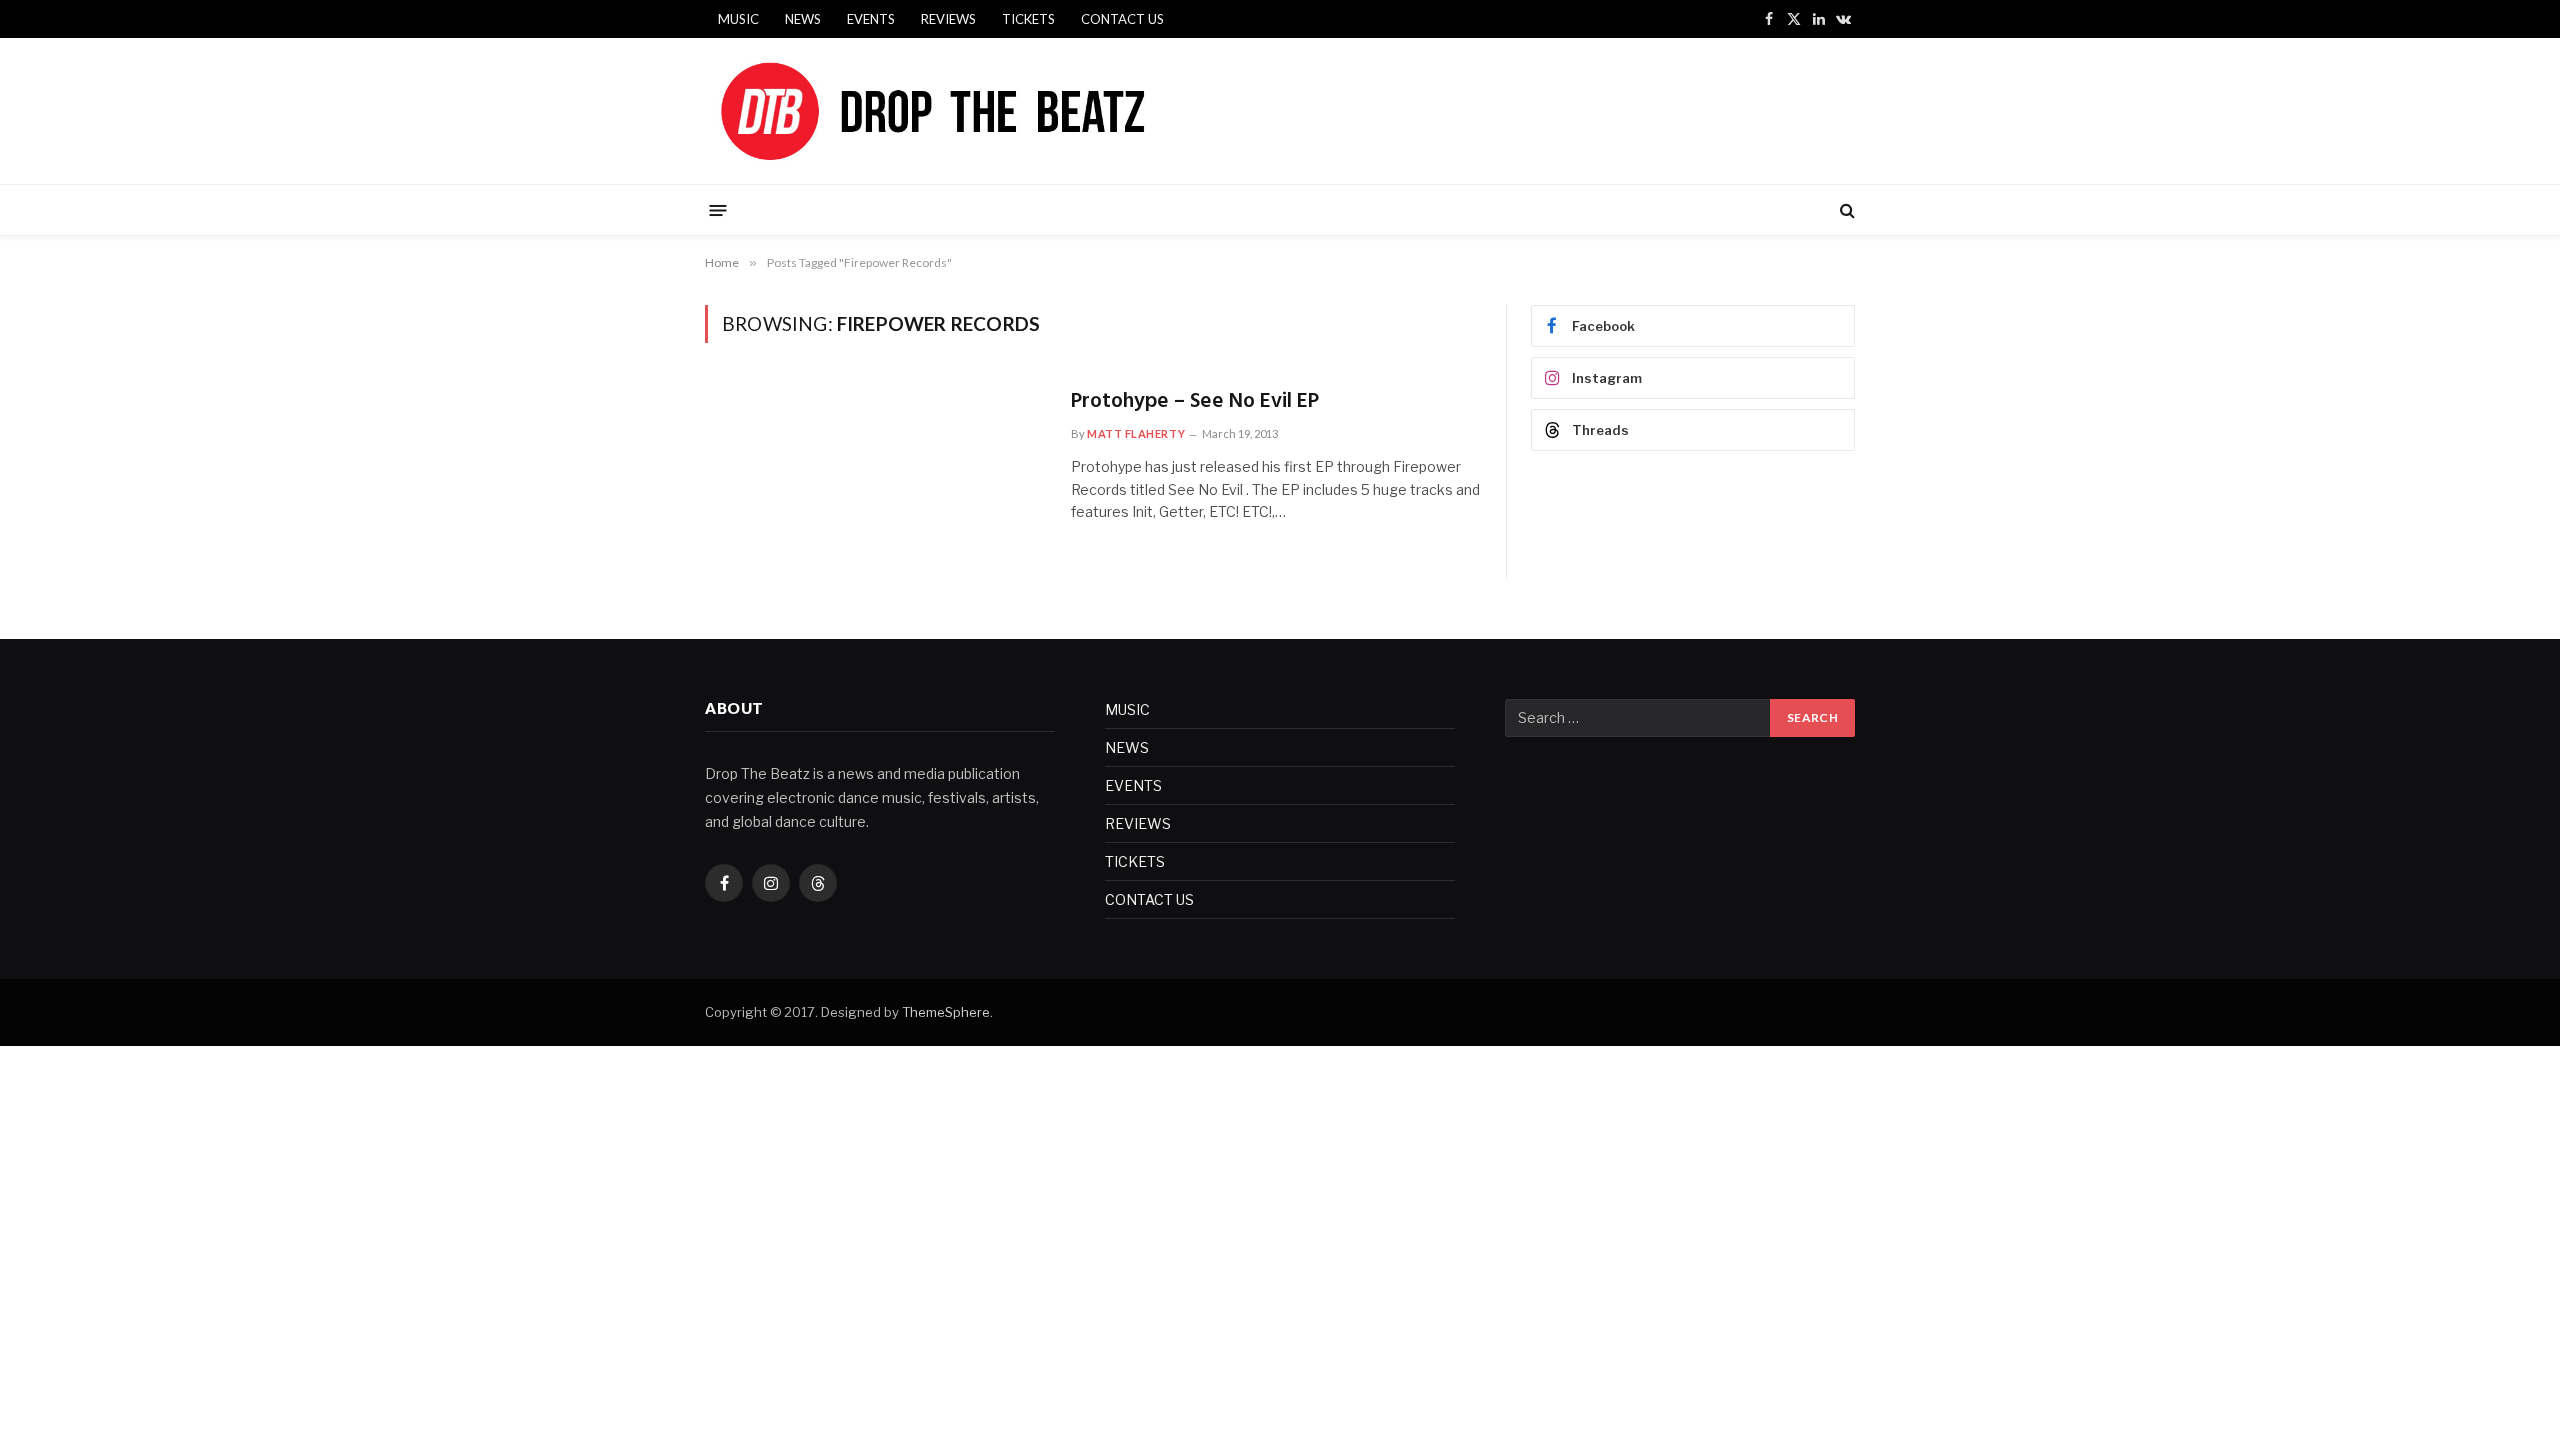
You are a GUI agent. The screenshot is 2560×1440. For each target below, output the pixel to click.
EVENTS (871, 19)
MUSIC (738, 19)
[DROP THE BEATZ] (979, 111)
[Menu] (718, 209)
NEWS (803, 19)
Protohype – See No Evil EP (1195, 402)
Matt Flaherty (1136, 433)
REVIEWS (948, 19)
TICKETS (1028, 19)
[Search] (1845, 210)
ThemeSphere (946, 1012)
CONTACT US (1122, 19)
